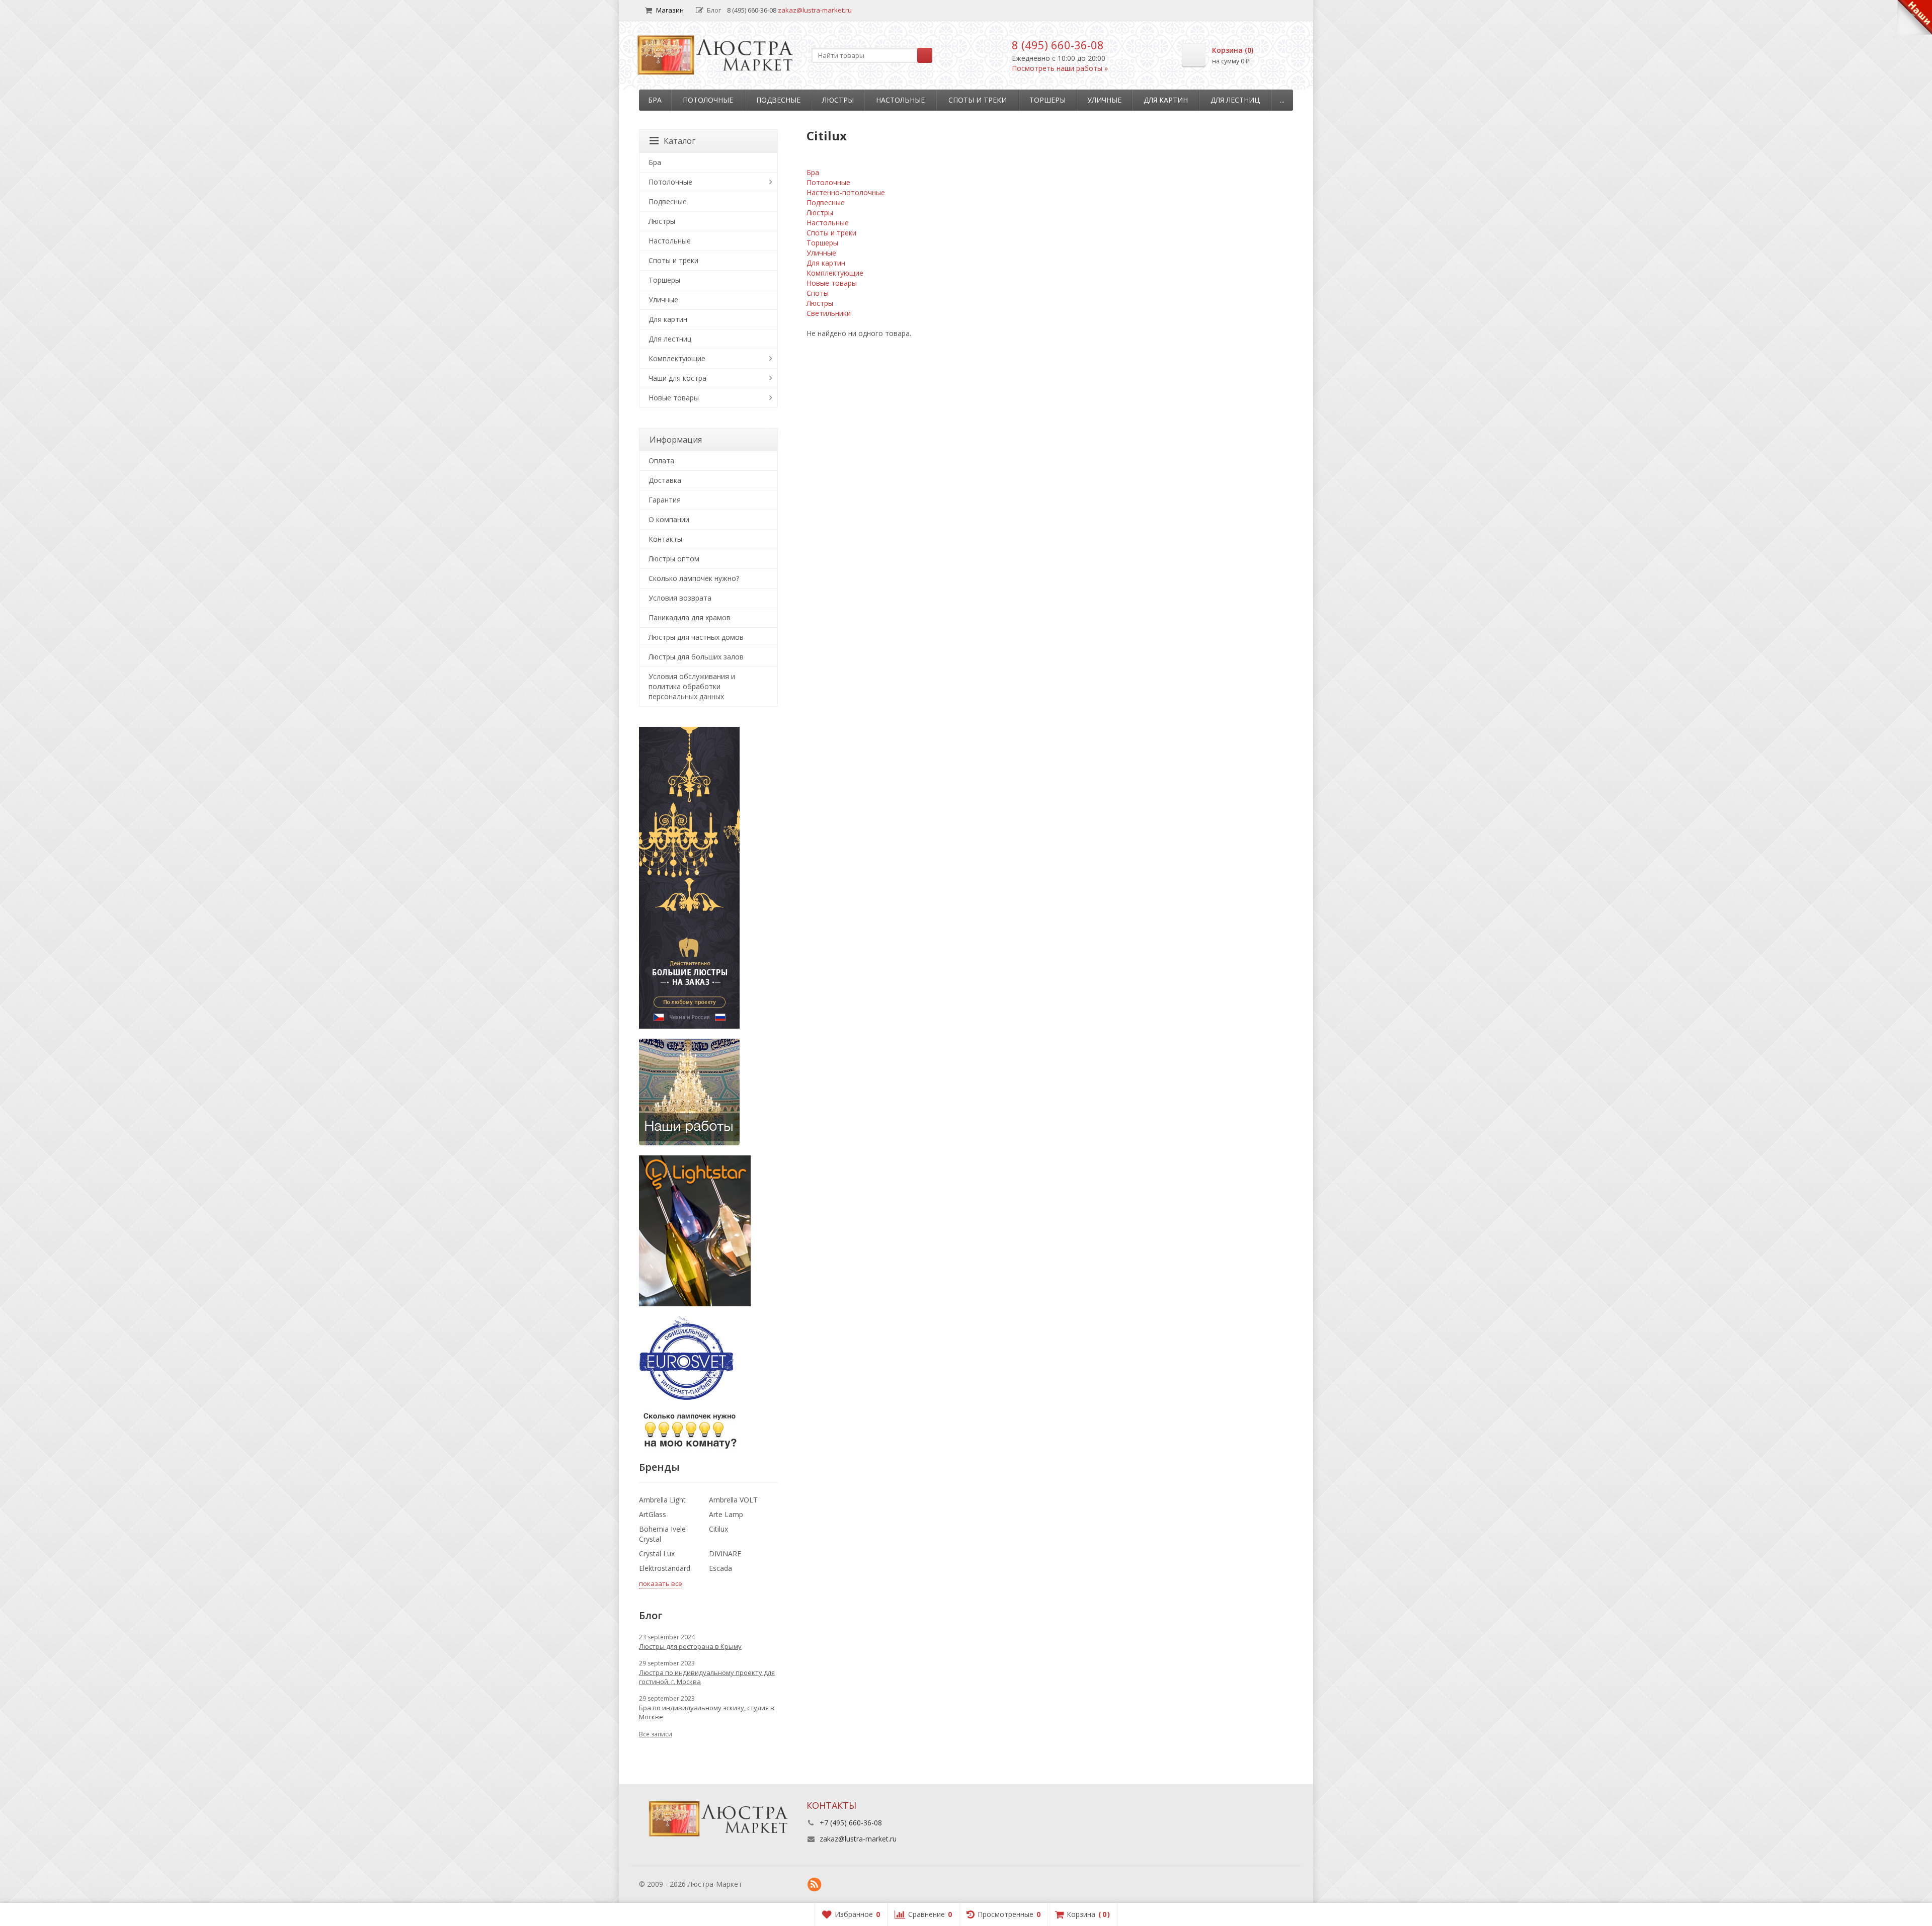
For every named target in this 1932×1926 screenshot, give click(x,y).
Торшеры (1048, 100)
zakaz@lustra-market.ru (815, 10)
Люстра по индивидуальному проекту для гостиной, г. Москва (707, 1677)
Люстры (838, 100)
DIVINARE (725, 1554)
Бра (655, 100)
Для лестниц (1235, 100)
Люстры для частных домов (696, 637)
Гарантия (665, 500)
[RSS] (815, 1885)
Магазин (670, 10)
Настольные (900, 100)
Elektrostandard (665, 1568)
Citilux (718, 1529)
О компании (669, 519)
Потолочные (708, 100)
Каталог (679, 141)
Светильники (829, 313)
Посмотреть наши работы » (1060, 68)
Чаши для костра (677, 378)
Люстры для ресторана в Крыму (690, 1646)
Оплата (661, 460)
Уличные (1104, 100)
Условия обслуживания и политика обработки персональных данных (692, 686)
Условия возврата (680, 598)
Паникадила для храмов (690, 617)
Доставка (665, 480)
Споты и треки (978, 100)
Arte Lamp (726, 1514)
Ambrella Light (662, 1500)
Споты (818, 293)
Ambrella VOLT (733, 1500)
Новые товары (832, 283)
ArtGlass (653, 1514)
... (1282, 100)
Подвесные (778, 100)
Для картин (1166, 100)
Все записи (656, 1734)
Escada (720, 1568)
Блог (714, 10)
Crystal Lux (657, 1554)
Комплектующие (835, 273)
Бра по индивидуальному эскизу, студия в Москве (707, 1712)
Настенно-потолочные (846, 192)
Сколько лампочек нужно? (694, 578)
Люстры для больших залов (696, 657)
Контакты (665, 539)
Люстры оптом (674, 559)
